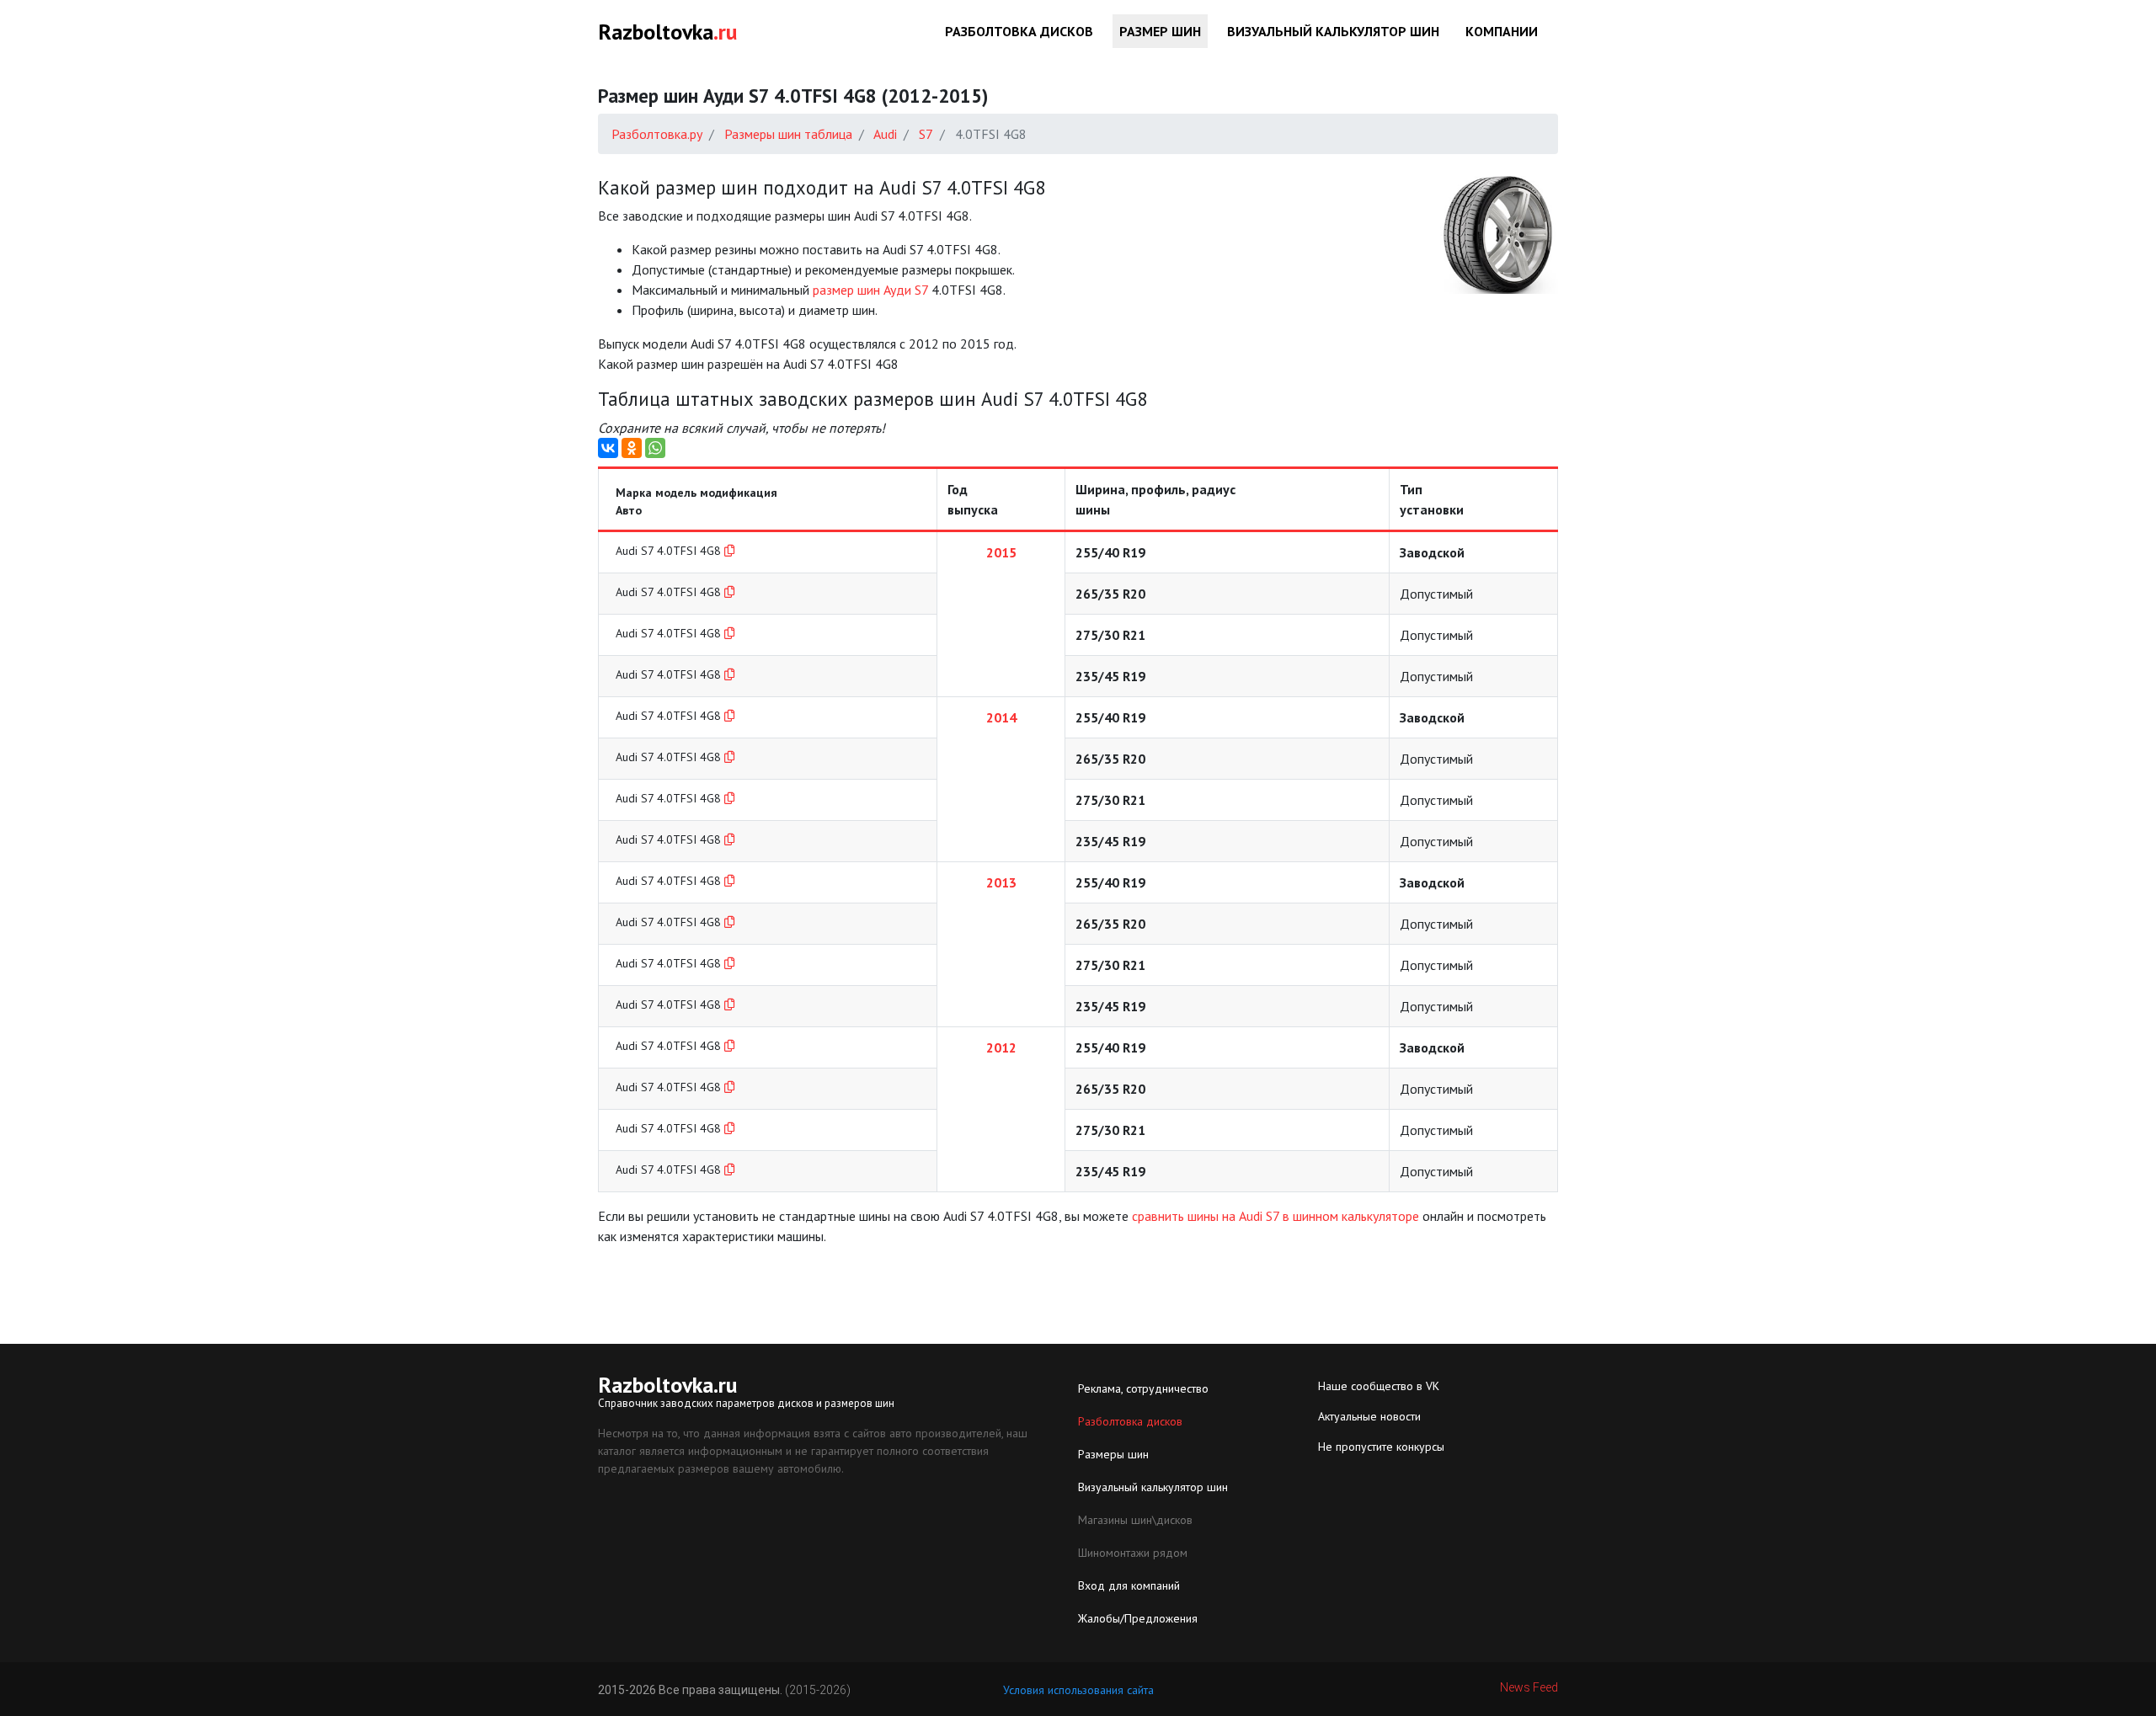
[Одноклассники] (632, 448)
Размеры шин (1113, 1454)
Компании (1502, 31)
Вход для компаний (1129, 1585)
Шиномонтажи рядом (1133, 1553)
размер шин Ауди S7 (870, 290)
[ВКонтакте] (608, 448)
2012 (1001, 1047)
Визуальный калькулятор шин (1333, 31)
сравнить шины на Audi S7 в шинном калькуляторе (1275, 1216)
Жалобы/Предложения (1138, 1618)
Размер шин (1160, 31)
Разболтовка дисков (1019, 31)
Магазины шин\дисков (1135, 1520)
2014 (1001, 717)
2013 (1001, 882)
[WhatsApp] (655, 448)
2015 (1001, 552)
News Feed (1529, 1687)
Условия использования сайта (1078, 1690)
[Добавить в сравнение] (729, 551)
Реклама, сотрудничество (1143, 1388)
